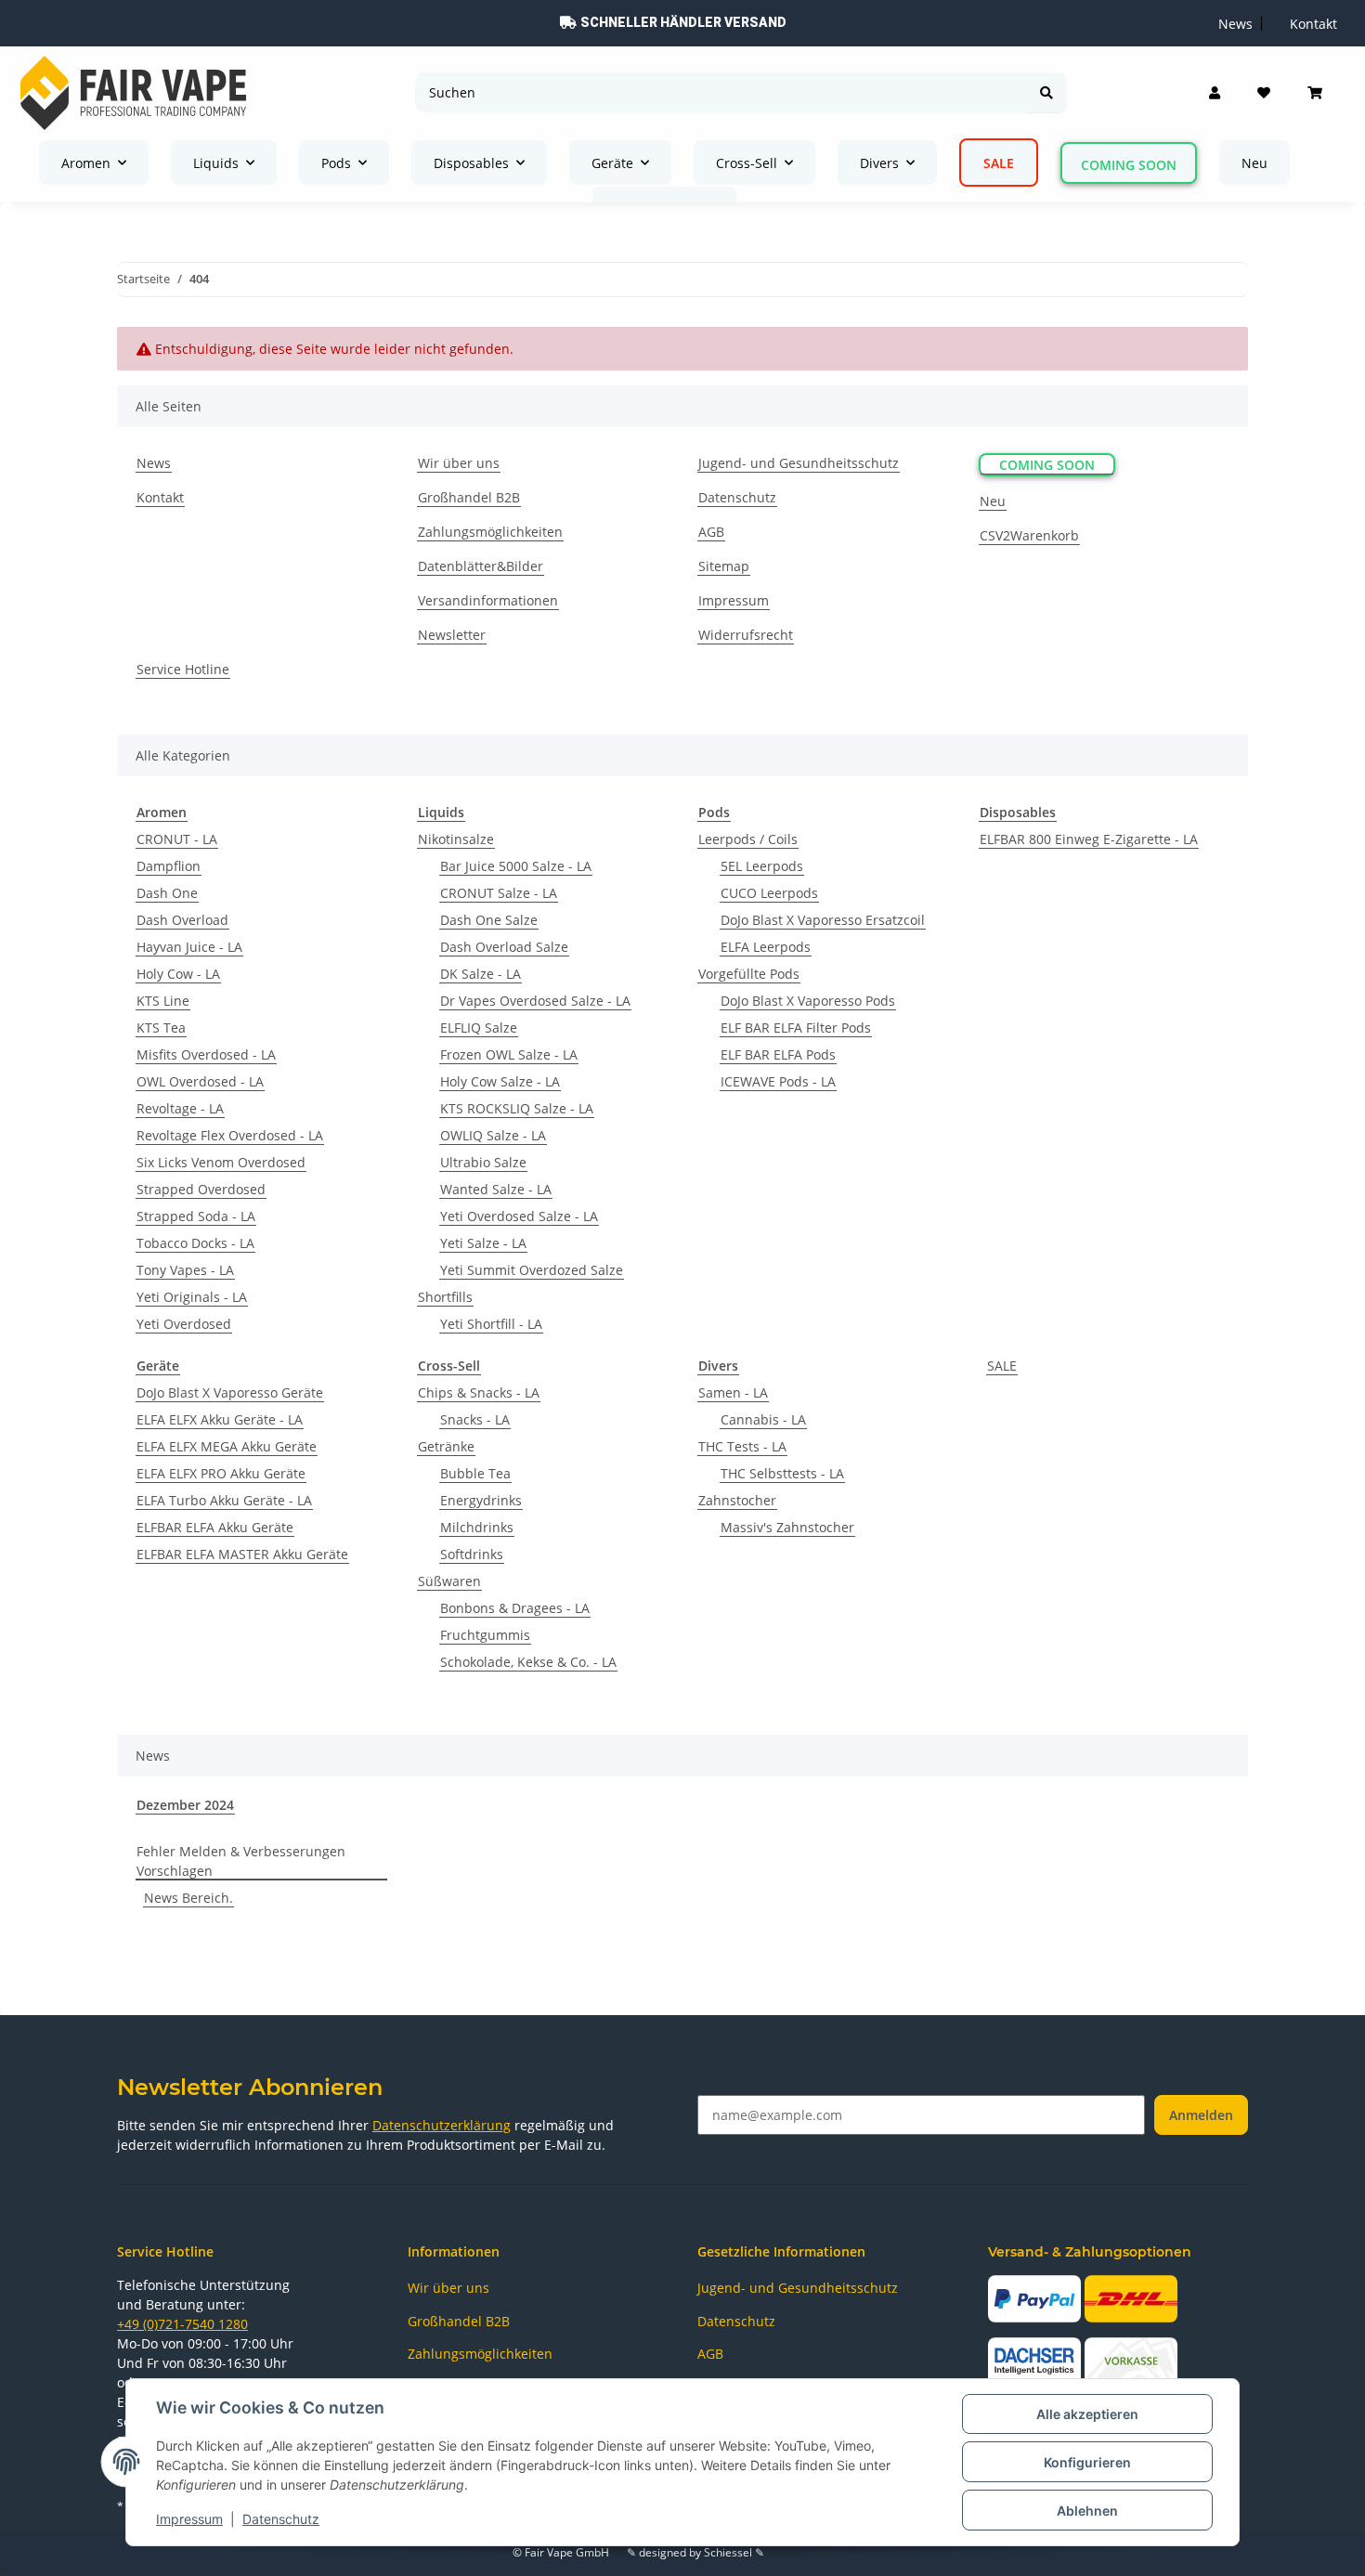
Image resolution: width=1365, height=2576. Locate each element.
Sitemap (724, 566)
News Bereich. (188, 1898)
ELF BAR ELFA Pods (778, 1054)
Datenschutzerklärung (442, 2125)
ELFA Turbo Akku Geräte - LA (224, 1500)
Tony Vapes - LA (185, 1270)
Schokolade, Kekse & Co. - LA (528, 1662)
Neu (1254, 163)
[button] (1215, 93)
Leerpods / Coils (748, 839)
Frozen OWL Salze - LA (509, 1054)
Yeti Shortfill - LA (491, 1324)
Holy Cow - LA (178, 974)
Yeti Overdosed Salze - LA (519, 1216)
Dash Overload (182, 920)
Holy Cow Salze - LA (500, 1081)
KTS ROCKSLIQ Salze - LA (517, 1108)
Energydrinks (481, 1500)
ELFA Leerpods (766, 947)
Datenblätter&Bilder (481, 566)
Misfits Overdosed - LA (206, 1054)
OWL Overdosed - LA (200, 1081)
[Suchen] (1046, 92)
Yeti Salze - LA (483, 1243)
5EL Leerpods (762, 866)
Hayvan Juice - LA (189, 947)
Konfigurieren (1087, 2462)
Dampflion (169, 866)
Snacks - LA (475, 1419)
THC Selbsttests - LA (782, 1473)
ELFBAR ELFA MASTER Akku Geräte (242, 1554)
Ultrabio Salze (483, 1162)
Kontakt (160, 497)
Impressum (189, 2519)
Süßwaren (449, 1581)
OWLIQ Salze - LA (493, 1135)
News (154, 463)
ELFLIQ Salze (479, 1028)
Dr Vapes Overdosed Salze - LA (535, 1001)
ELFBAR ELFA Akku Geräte (215, 1527)
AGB (711, 532)
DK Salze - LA (481, 974)
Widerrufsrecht (746, 635)
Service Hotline (183, 669)
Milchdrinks (477, 1527)
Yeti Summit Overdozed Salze (532, 1270)
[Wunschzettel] (1264, 93)
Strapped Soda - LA (196, 1216)
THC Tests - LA (742, 1446)
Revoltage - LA (180, 1108)
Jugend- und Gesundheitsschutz (799, 463)
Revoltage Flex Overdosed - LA (230, 1135)
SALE (1002, 1366)
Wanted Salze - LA (496, 1189)
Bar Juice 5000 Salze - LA (516, 866)
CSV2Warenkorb (1029, 535)
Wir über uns (459, 463)
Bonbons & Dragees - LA (515, 1608)
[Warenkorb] (1315, 93)
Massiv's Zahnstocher (787, 1527)
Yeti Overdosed (184, 1324)
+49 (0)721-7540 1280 (182, 2324)
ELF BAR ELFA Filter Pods (796, 1028)
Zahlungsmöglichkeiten (490, 532)
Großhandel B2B (469, 497)
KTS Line (163, 1001)
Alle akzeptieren (1087, 2414)
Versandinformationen (488, 600)
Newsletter (452, 635)
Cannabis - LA (763, 1419)
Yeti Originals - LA (192, 1297)
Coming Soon (1129, 165)
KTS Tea (161, 1028)
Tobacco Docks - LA (195, 1243)
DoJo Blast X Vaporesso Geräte (230, 1392)
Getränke (446, 1446)
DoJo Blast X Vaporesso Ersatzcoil (823, 920)
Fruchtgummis (485, 1635)
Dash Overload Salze (504, 947)
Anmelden (1201, 2115)
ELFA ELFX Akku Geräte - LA (220, 1419)
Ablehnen (1087, 2511)
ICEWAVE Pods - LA (778, 1081)
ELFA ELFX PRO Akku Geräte (221, 1473)
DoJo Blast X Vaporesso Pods (808, 1001)
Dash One (167, 893)
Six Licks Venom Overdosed (221, 1162)
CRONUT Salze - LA (499, 893)
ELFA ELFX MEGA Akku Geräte (227, 1446)
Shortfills (445, 1297)
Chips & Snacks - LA (479, 1392)
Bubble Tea (475, 1473)
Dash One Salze (489, 920)
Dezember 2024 (185, 1805)
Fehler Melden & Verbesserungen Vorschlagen (241, 1861)
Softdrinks (472, 1554)
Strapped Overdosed (201, 1189)
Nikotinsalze (456, 839)
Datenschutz (281, 2519)
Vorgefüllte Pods (749, 974)
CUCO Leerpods (769, 893)
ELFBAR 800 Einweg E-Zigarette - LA (1089, 839)
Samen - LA (733, 1392)
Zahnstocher (737, 1500)
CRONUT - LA (177, 839)
